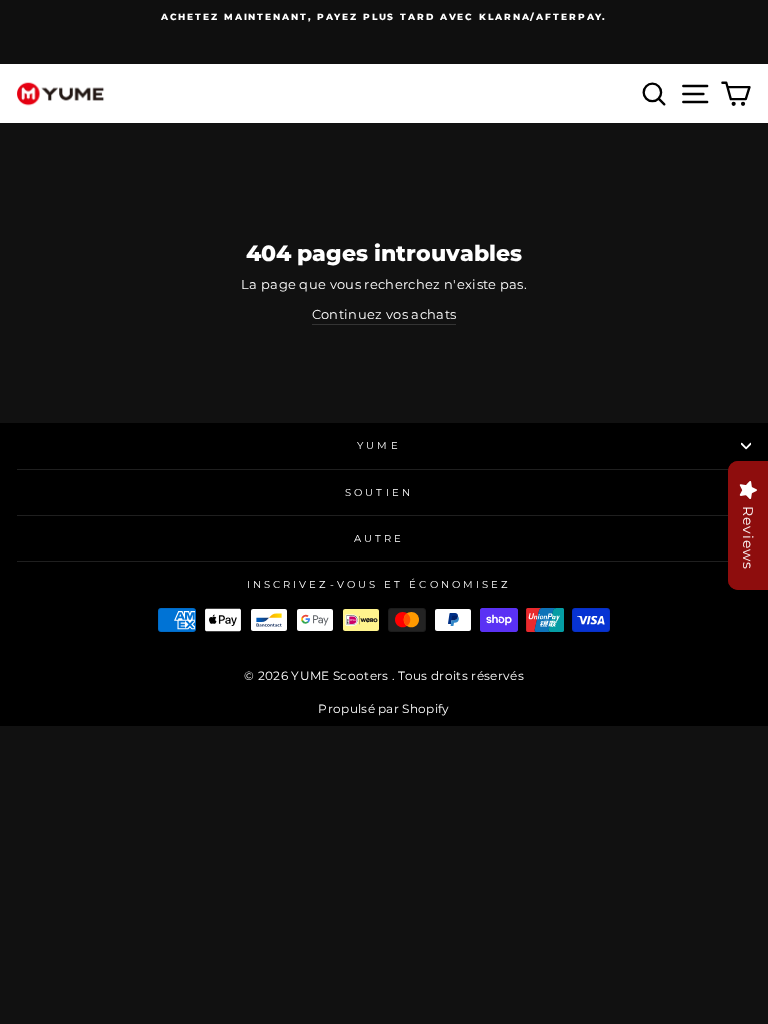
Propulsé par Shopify (383, 708)
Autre (379, 538)
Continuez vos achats (384, 314)
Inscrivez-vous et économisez (379, 584)
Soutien (379, 492)
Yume (378, 445)
